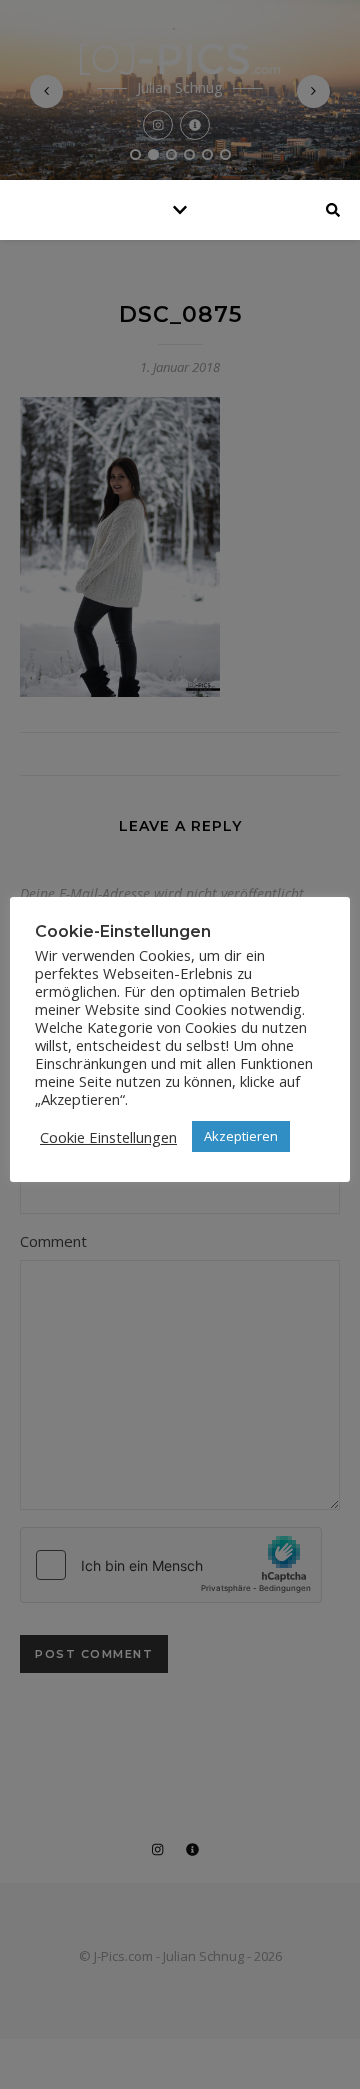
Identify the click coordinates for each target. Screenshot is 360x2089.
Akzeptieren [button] (241, 1136)
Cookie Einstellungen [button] (108, 1137)
